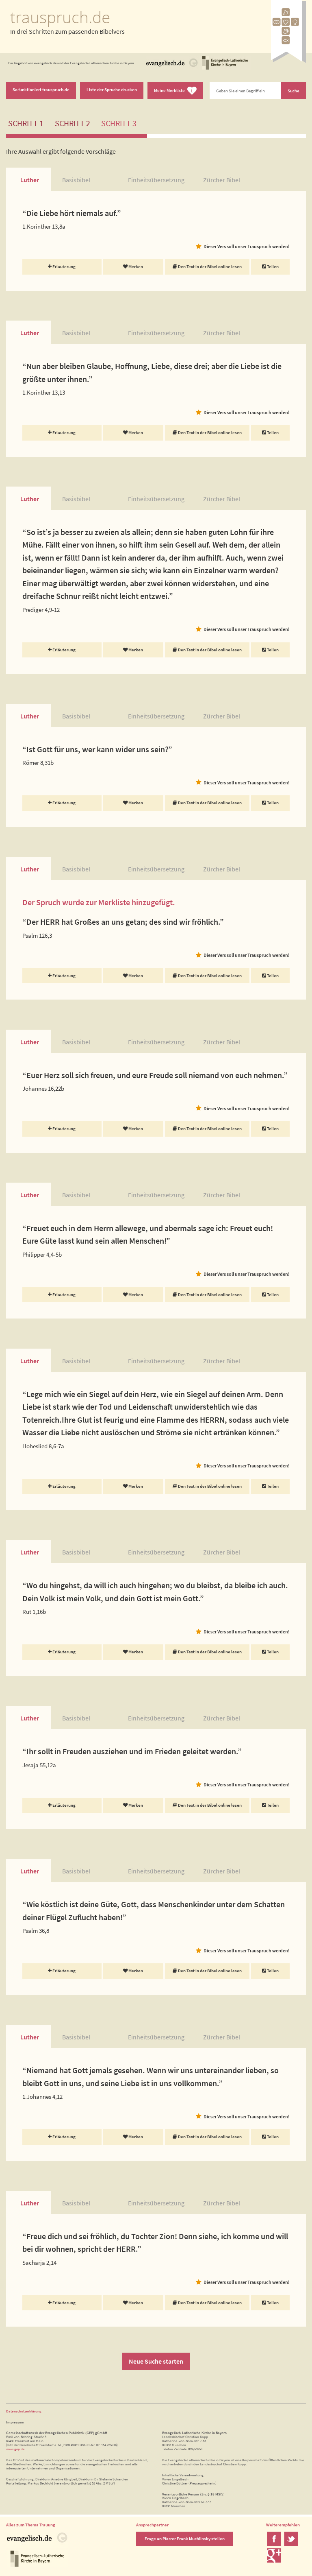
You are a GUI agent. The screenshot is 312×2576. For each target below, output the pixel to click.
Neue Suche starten (156, 2361)
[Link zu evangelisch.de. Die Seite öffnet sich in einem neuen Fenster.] (172, 69)
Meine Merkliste (173, 91)
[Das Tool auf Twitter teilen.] (291, 2544)
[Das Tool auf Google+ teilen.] (274, 2561)
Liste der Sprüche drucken (112, 90)
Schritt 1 (26, 123)
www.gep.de (15, 2449)
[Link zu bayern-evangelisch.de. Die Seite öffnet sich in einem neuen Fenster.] (225, 69)
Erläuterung (64, 266)
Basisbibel (76, 180)
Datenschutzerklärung (24, 2411)
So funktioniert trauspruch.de (41, 90)
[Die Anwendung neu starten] (288, 61)
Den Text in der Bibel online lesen (209, 266)
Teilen (272, 266)
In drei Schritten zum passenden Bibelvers (67, 31)
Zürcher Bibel (222, 180)
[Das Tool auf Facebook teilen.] (274, 2544)
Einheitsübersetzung (156, 180)
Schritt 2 (73, 123)
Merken (135, 266)
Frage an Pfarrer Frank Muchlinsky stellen (185, 2539)
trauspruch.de (60, 17)
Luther (30, 180)
